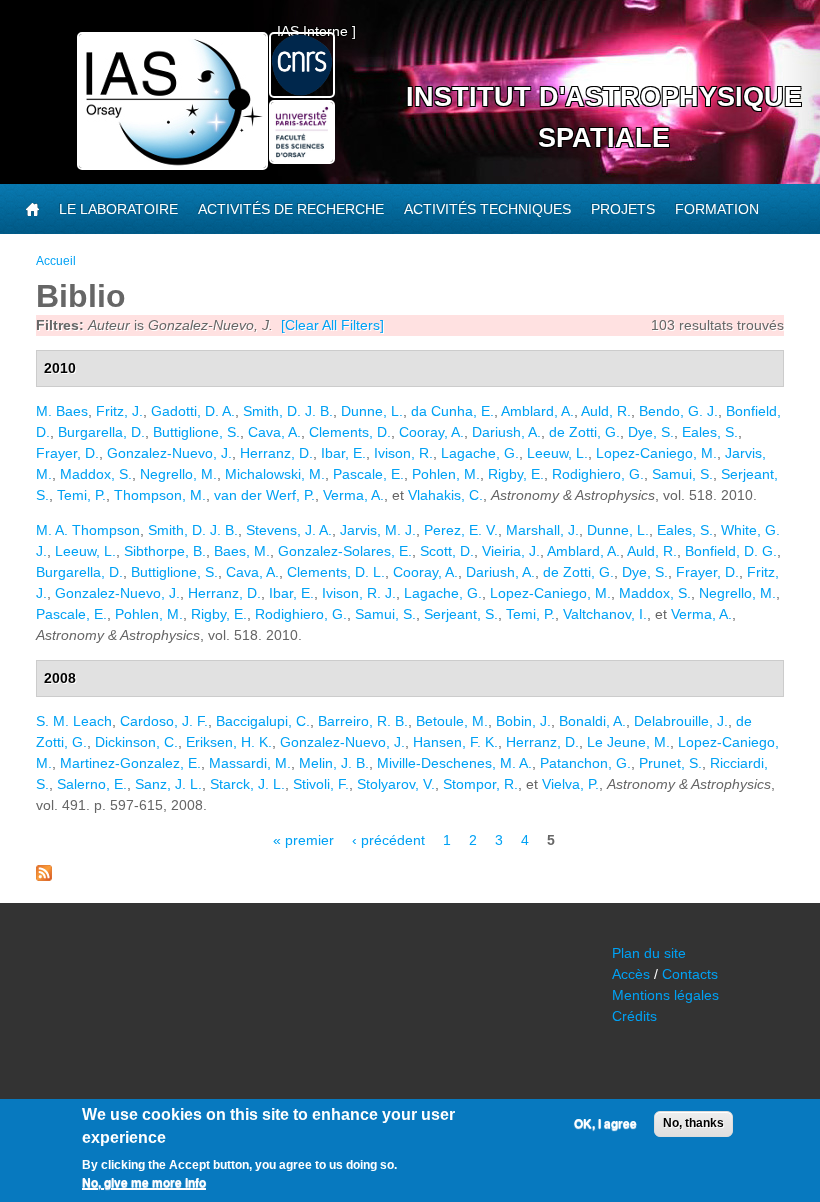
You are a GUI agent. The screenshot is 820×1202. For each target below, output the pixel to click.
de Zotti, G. (584, 432)
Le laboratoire (118, 209)
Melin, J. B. (334, 763)
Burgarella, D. (101, 432)
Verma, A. (353, 495)
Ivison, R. (403, 453)
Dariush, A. (506, 432)
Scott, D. (447, 551)
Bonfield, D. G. (731, 551)
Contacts (690, 974)
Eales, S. (710, 432)
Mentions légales (665, 995)
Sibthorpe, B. (165, 551)
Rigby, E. (516, 474)
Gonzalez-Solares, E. (345, 551)
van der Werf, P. (264, 495)
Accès (631, 974)
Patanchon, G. (585, 763)
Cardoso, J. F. (164, 721)
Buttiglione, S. (196, 432)
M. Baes (62, 411)
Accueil (56, 261)
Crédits (634, 1016)
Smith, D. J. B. (288, 411)
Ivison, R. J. (359, 593)
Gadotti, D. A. (193, 411)
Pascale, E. (368, 474)
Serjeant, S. (461, 614)
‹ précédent (388, 840)
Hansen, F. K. (455, 742)
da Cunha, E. (452, 411)
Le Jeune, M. (628, 742)
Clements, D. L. (336, 572)
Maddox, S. (96, 474)
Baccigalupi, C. (263, 721)
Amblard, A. (537, 411)
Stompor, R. (480, 784)
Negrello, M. (178, 474)
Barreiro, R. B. (363, 721)
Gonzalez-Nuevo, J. (169, 453)
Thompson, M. (160, 495)
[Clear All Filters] (332, 325)
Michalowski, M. (275, 474)
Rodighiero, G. (598, 474)
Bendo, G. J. (678, 411)
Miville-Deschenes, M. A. (454, 763)
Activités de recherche (291, 209)
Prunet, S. (670, 763)
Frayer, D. (67, 453)
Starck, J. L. (247, 784)
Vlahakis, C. (445, 495)
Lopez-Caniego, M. (656, 453)
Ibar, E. (343, 453)
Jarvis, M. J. (378, 530)
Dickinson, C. (136, 742)
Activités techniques (487, 209)
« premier (303, 840)
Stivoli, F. (321, 784)
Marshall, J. (542, 530)
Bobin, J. (523, 721)
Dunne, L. (372, 411)
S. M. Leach (74, 721)
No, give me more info (144, 1183)
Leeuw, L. (557, 453)
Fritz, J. (119, 411)
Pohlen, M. (446, 474)
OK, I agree (605, 1124)
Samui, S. (682, 474)
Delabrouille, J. (681, 721)
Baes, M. (242, 551)
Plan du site (649, 953)
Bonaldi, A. (592, 721)
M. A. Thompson (88, 530)
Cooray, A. (431, 432)
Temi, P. (81, 495)
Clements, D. (350, 432)
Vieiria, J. (511, 551)
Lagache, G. (480, 453)
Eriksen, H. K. (229, 742)
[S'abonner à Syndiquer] (44, 876)
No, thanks (693, 1123)
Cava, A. (274, 432)
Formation (717, 209)
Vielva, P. (570, 784)
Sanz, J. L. (168, 784)
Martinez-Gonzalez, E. (130, 763)
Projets (623, 209)
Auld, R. (606, 411)
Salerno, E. (92, 784)
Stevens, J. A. (289, 530)
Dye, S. (651, 432)
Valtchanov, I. (605, 614)
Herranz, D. (276, 453)
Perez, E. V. (461, 530)
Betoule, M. (452, 721)
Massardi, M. (250, 763)
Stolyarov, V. (396, 784)
